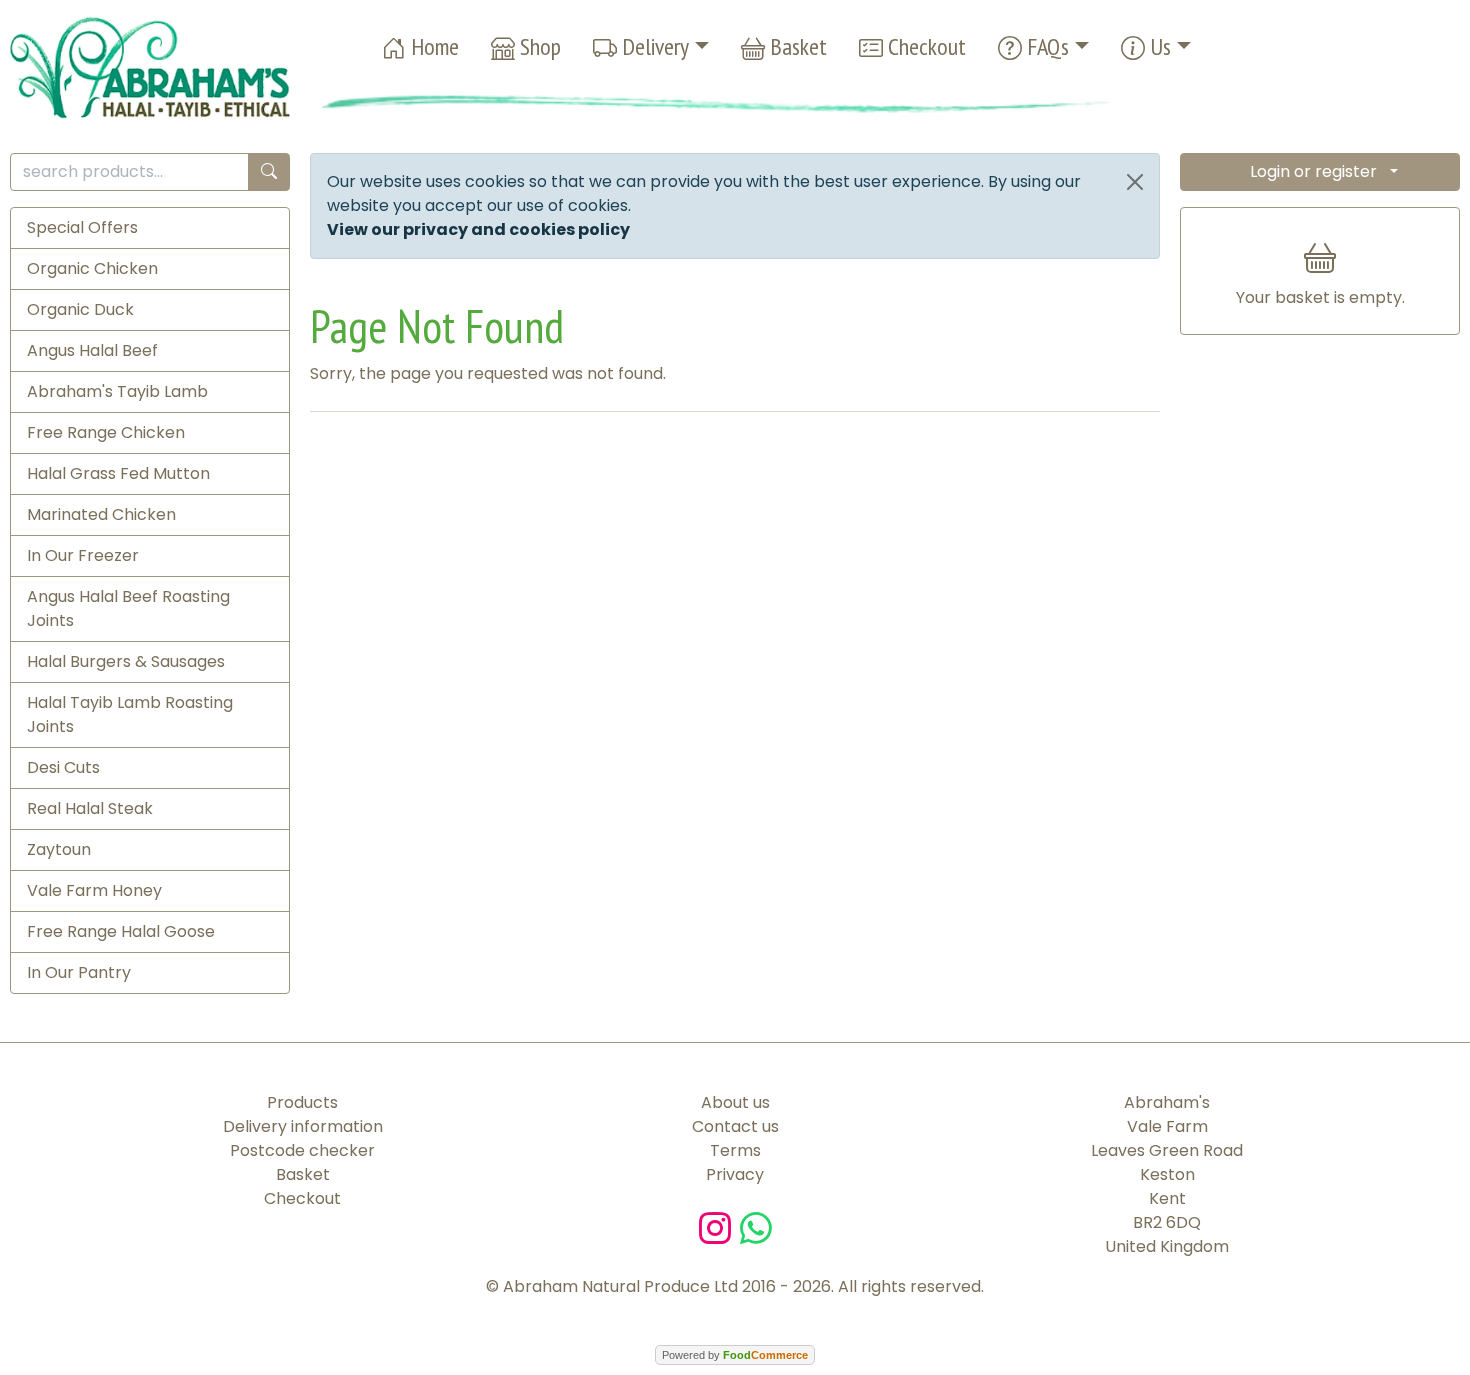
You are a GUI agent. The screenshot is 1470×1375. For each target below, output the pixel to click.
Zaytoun (59, 849)
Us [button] (1158, 46)
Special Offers (82, 227)
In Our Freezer (83, 555)
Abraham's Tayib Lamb (117, 391)
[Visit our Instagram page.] (719, 1226)
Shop (538, 46)
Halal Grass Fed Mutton (118, 473)
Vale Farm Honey (94, 890)
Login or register (1313, 171)
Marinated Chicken (101, 514)
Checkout (924, 46)
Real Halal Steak (90, 808)
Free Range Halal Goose (121, 931)
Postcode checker (302, 1150)
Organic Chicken (92, 268)
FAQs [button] (1045, 46)
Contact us (735, 1126)
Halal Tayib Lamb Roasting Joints (130, 714)
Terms (735, 1150)
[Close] (1135, 182)
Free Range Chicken (106, 432)
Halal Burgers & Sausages (126, 661)
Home (432, 46)
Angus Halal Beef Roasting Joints (128, 608)
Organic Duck (80, 309)
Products (302, 1102)
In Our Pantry (79, 972)
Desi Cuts (63, 767)
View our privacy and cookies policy (478, 229)
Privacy (735, 1174)
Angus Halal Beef (92, 350)
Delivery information (303, 1126)
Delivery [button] (653, 46)
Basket (796, 46)
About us (735, 1102)
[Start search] (269, 172)
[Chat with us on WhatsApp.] (756, 1226)
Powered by (735, 1355)
